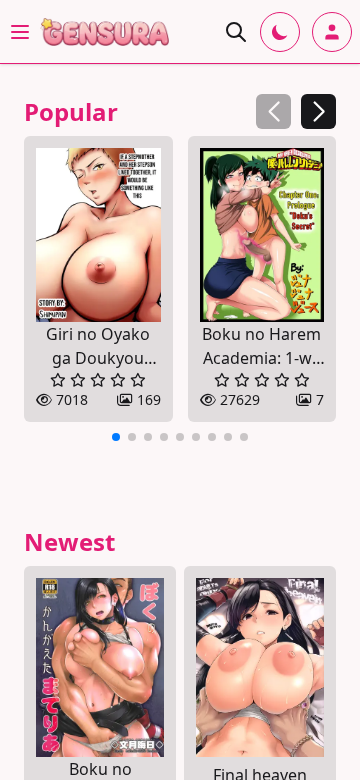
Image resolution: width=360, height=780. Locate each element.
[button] (318, 111)
